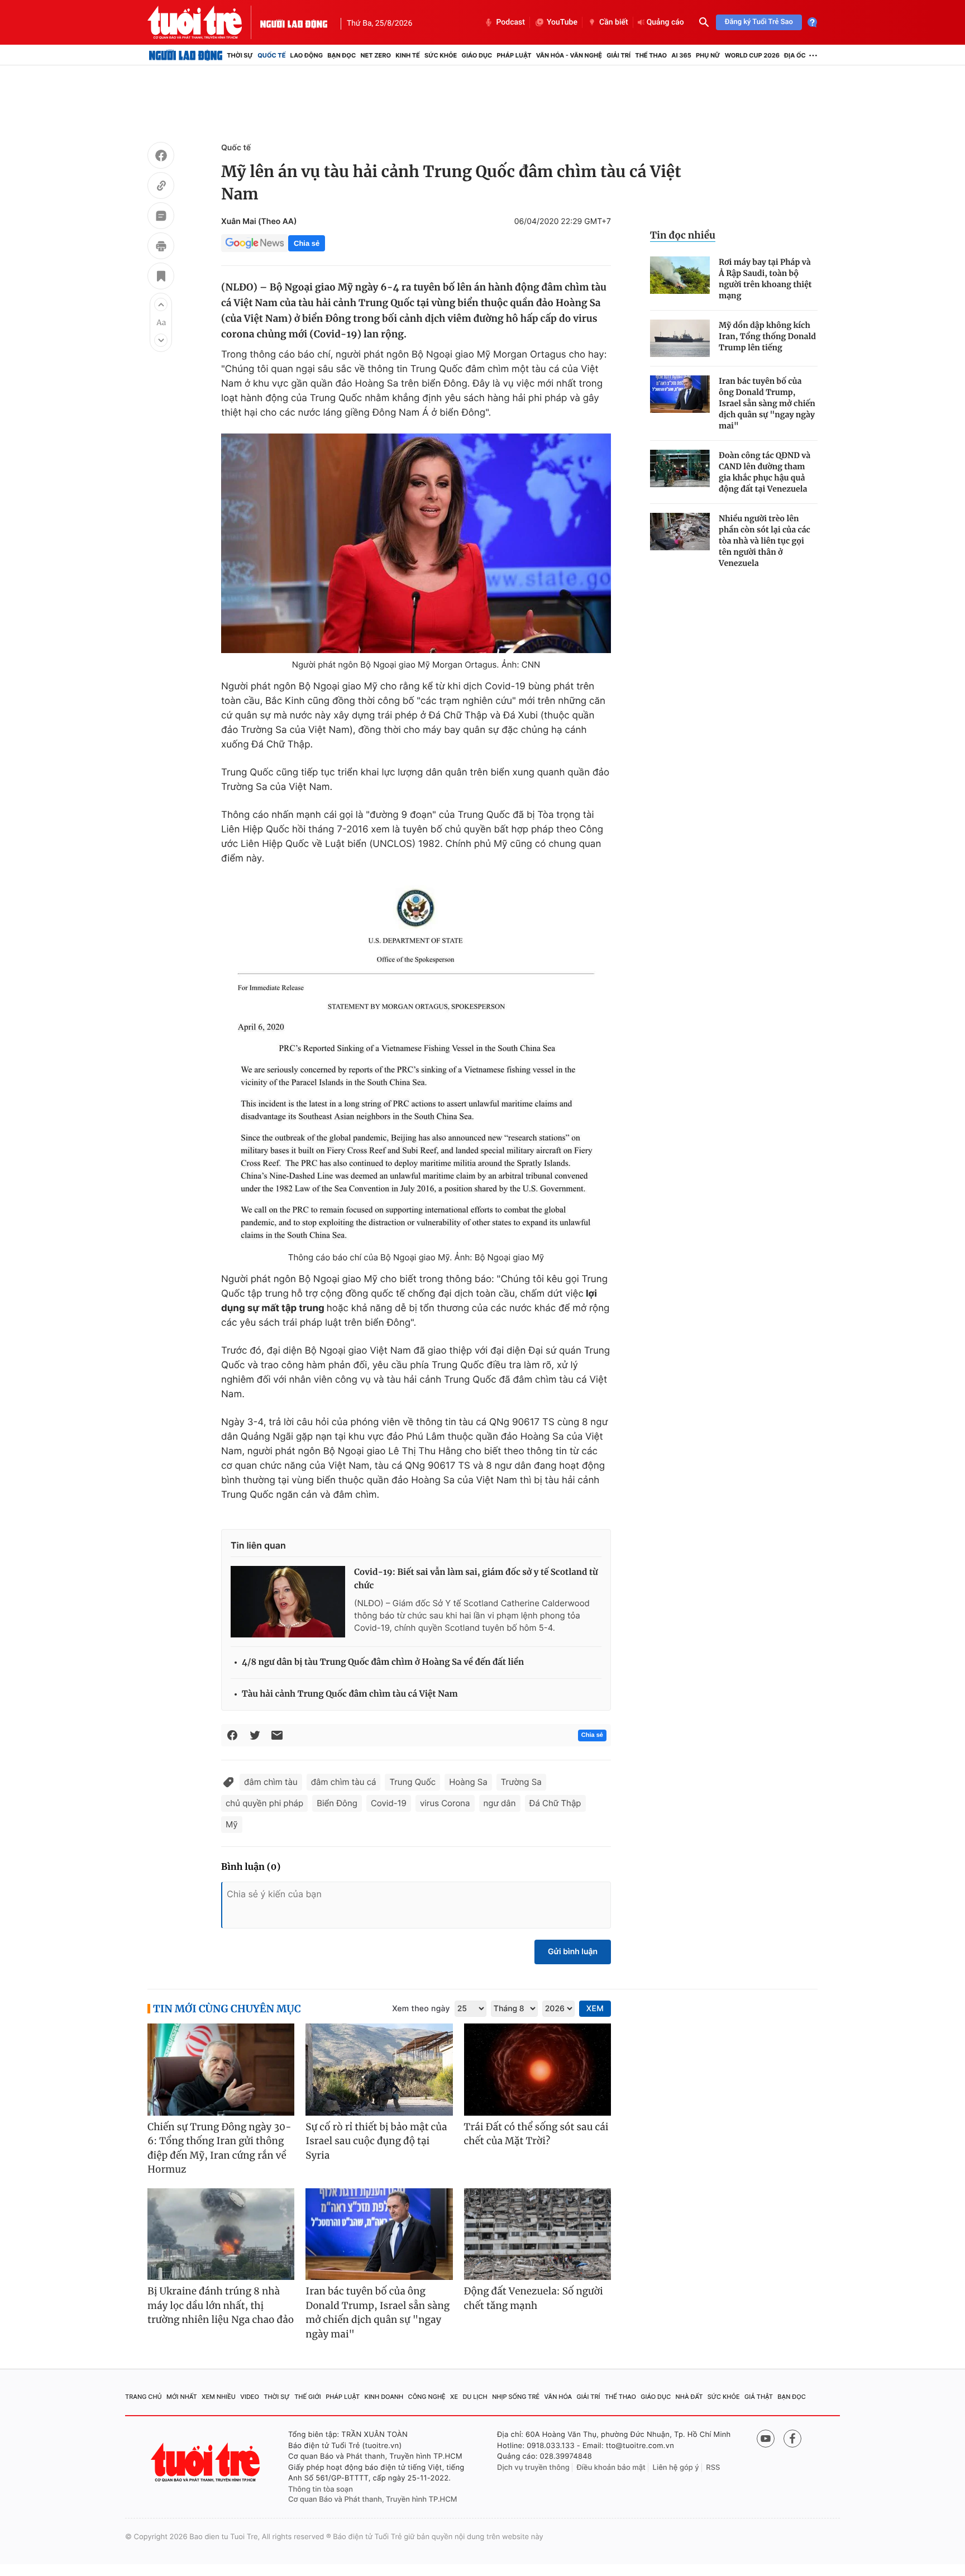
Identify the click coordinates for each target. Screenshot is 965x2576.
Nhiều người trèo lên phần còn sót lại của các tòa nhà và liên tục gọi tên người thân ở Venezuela (765, 541)
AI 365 (681, 55)
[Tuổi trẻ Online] (207, 2462)
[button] (161, 304)
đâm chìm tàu (271, 1782)
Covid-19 (389, 1803)
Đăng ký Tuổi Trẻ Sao (759, 22)
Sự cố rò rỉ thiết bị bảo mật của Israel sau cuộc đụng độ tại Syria (376, 2141)
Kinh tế (408, 55)
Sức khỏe (441, 55)
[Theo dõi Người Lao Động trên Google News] (255, 243)
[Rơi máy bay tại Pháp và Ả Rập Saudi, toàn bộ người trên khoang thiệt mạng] (680, 275)
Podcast (510, 22)
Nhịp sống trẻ (516, 2397)
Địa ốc (795, 55)
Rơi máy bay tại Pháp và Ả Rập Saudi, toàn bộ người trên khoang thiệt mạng (765, 279)
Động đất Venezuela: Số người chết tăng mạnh (534, 2298)
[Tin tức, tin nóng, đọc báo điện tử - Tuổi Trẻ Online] (204, 22)
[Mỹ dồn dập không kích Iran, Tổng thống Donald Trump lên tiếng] (680, 338)
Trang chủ (144, 2397)
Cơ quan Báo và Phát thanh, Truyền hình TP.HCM (373, 2499)
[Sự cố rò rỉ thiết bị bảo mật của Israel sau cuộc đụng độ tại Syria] (379, 2070)
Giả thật (759, 2397)
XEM (595, 2009)
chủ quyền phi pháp (264, 1803)
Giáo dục (477, 55)
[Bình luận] (161, 217)
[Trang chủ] (186, 55)
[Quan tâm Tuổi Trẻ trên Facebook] (792, 2439)
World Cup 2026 (752, 55)
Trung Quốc (412, 1782)
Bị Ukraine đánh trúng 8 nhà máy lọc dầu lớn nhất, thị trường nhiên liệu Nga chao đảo (221, 2305)
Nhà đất (689, 2397)
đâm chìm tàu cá (344, 1782)
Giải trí (618, 55)
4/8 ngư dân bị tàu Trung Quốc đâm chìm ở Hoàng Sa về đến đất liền (383, 1662)
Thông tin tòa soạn (321, 2489)
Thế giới (308, 2397)
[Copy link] (161, 187)
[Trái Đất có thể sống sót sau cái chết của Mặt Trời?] (538, 2070)
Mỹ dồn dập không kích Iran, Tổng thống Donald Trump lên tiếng (767, 336)
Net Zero (376, 55)
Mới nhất (182, 2397)
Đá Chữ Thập (555, 1803)
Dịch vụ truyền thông (533, 2468)
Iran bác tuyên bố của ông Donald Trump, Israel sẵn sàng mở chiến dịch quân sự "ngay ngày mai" (767, 403)
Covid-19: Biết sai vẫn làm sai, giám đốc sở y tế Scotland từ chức (476, 1579)
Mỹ (232, 1824)
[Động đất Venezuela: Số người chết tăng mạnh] (538, 2234)
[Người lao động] (294, 22)
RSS (713, 2468)
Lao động (307, 55)
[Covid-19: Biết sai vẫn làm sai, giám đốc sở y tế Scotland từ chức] (288, 1602)
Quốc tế (271, 55)
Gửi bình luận (573, 1952)
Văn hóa (558, 2397)
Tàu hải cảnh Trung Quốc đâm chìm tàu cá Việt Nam (350, 1694)
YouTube (562, 22)
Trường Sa (521, 1782)
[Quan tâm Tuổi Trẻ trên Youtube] (766, 2439)
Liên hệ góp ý (676, 2468)
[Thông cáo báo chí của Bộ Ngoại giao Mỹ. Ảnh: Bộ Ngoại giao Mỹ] (416, 1063)
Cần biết (614, 22)
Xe (454, 2397)
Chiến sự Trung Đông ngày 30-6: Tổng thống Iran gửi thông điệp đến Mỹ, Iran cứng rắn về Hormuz (219, 2148)
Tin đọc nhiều (683, 235)
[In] (161, 247)
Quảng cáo (665, 22)
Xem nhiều (219, 2397)
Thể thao (651, 55)
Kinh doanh (384, 2397)
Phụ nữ (708, 55)
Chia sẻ (307, 243)
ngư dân (500, 1803)
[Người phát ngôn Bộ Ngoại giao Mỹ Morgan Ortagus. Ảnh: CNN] (416, 543)
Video (250, 2397)
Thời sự (240, 55)
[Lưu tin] (161, 278)
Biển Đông (337, 1803)
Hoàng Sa (468, 1782)
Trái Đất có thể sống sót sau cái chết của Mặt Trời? (536, 2134)
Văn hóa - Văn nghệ (569, 55)
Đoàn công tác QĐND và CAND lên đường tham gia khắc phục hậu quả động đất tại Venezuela (765, 472)
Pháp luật (514, 55)
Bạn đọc (341, 55)
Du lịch (475, 2397)
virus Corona (445, 1803)
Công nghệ (427, 2397)
